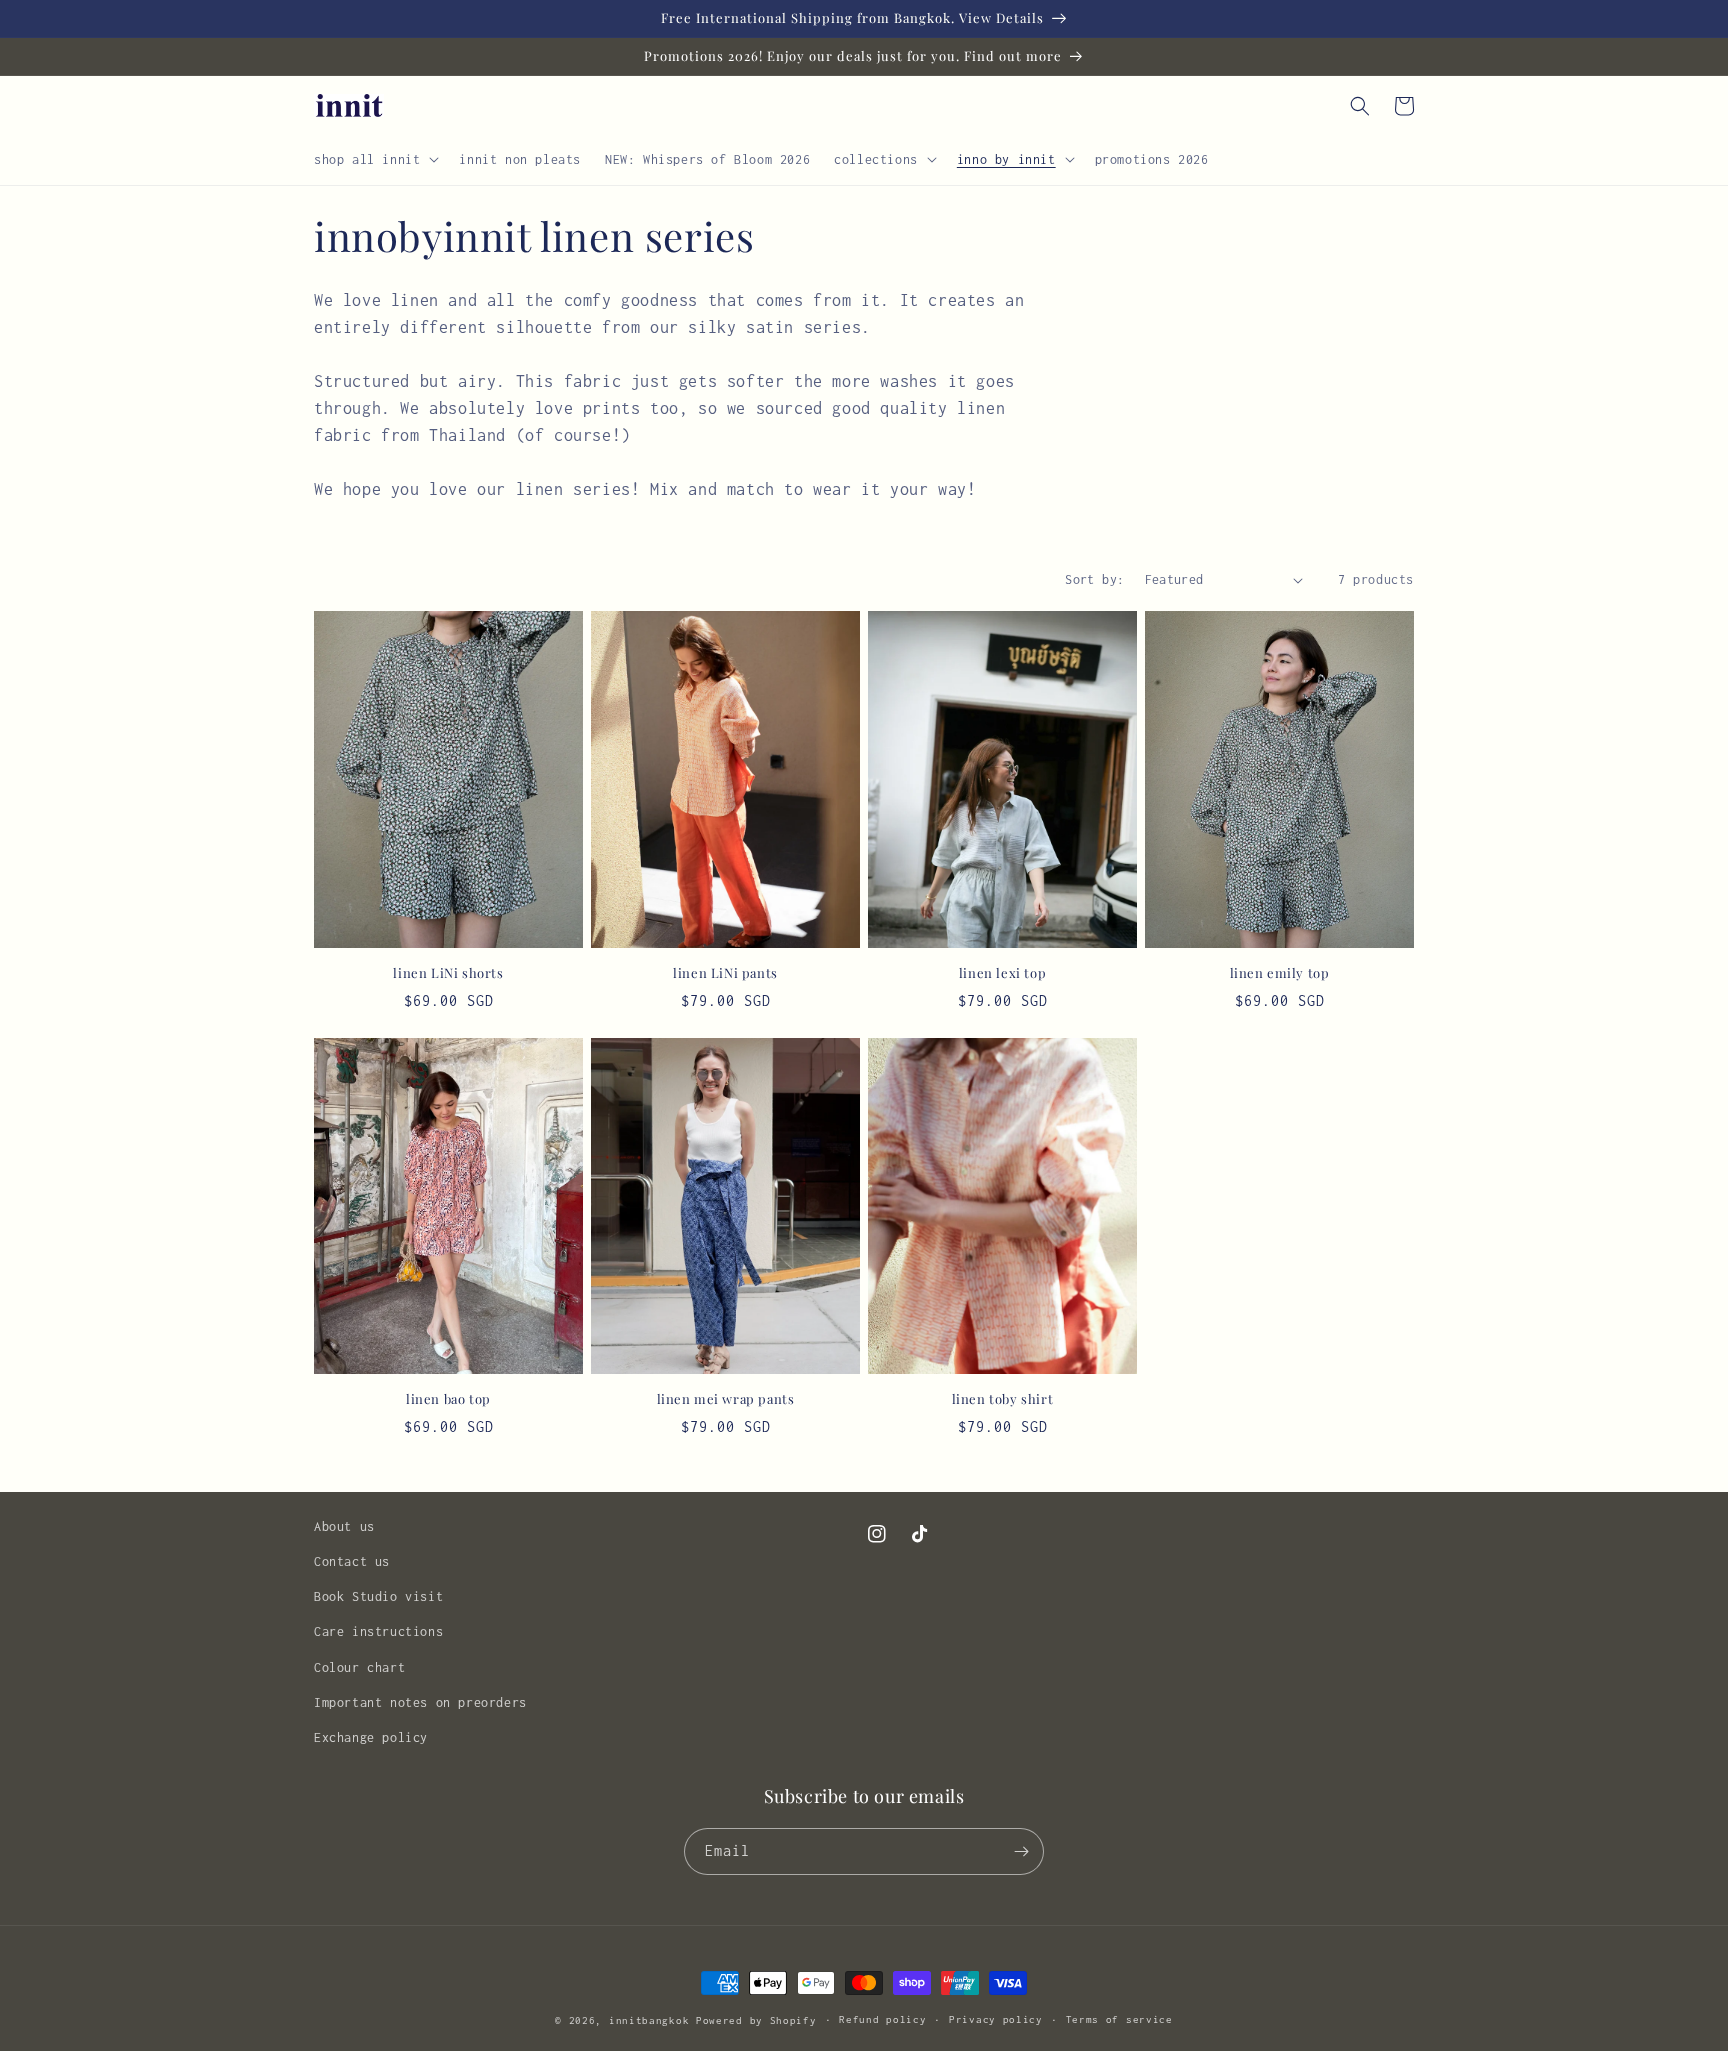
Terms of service (1119, 2019)
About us (344, 1526)
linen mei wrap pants (726, 1399)
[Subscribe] (1021, 1851)
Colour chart (359, 1667)
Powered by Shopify (756, 2020)
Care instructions (378, 1631)
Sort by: (1094, 579)
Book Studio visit (378, 1596)
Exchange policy (371, 1737)
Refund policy (882, 2019)
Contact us (352, 1561)
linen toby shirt (1003, 1399)
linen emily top (1280, 973)
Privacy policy (996, 2019)
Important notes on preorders (420, 1702)
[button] (374, 159)
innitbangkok (649, 2020)
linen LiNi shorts (448, 973)
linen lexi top (1002, 973)
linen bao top (448, 1399)
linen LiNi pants (725, 973)
